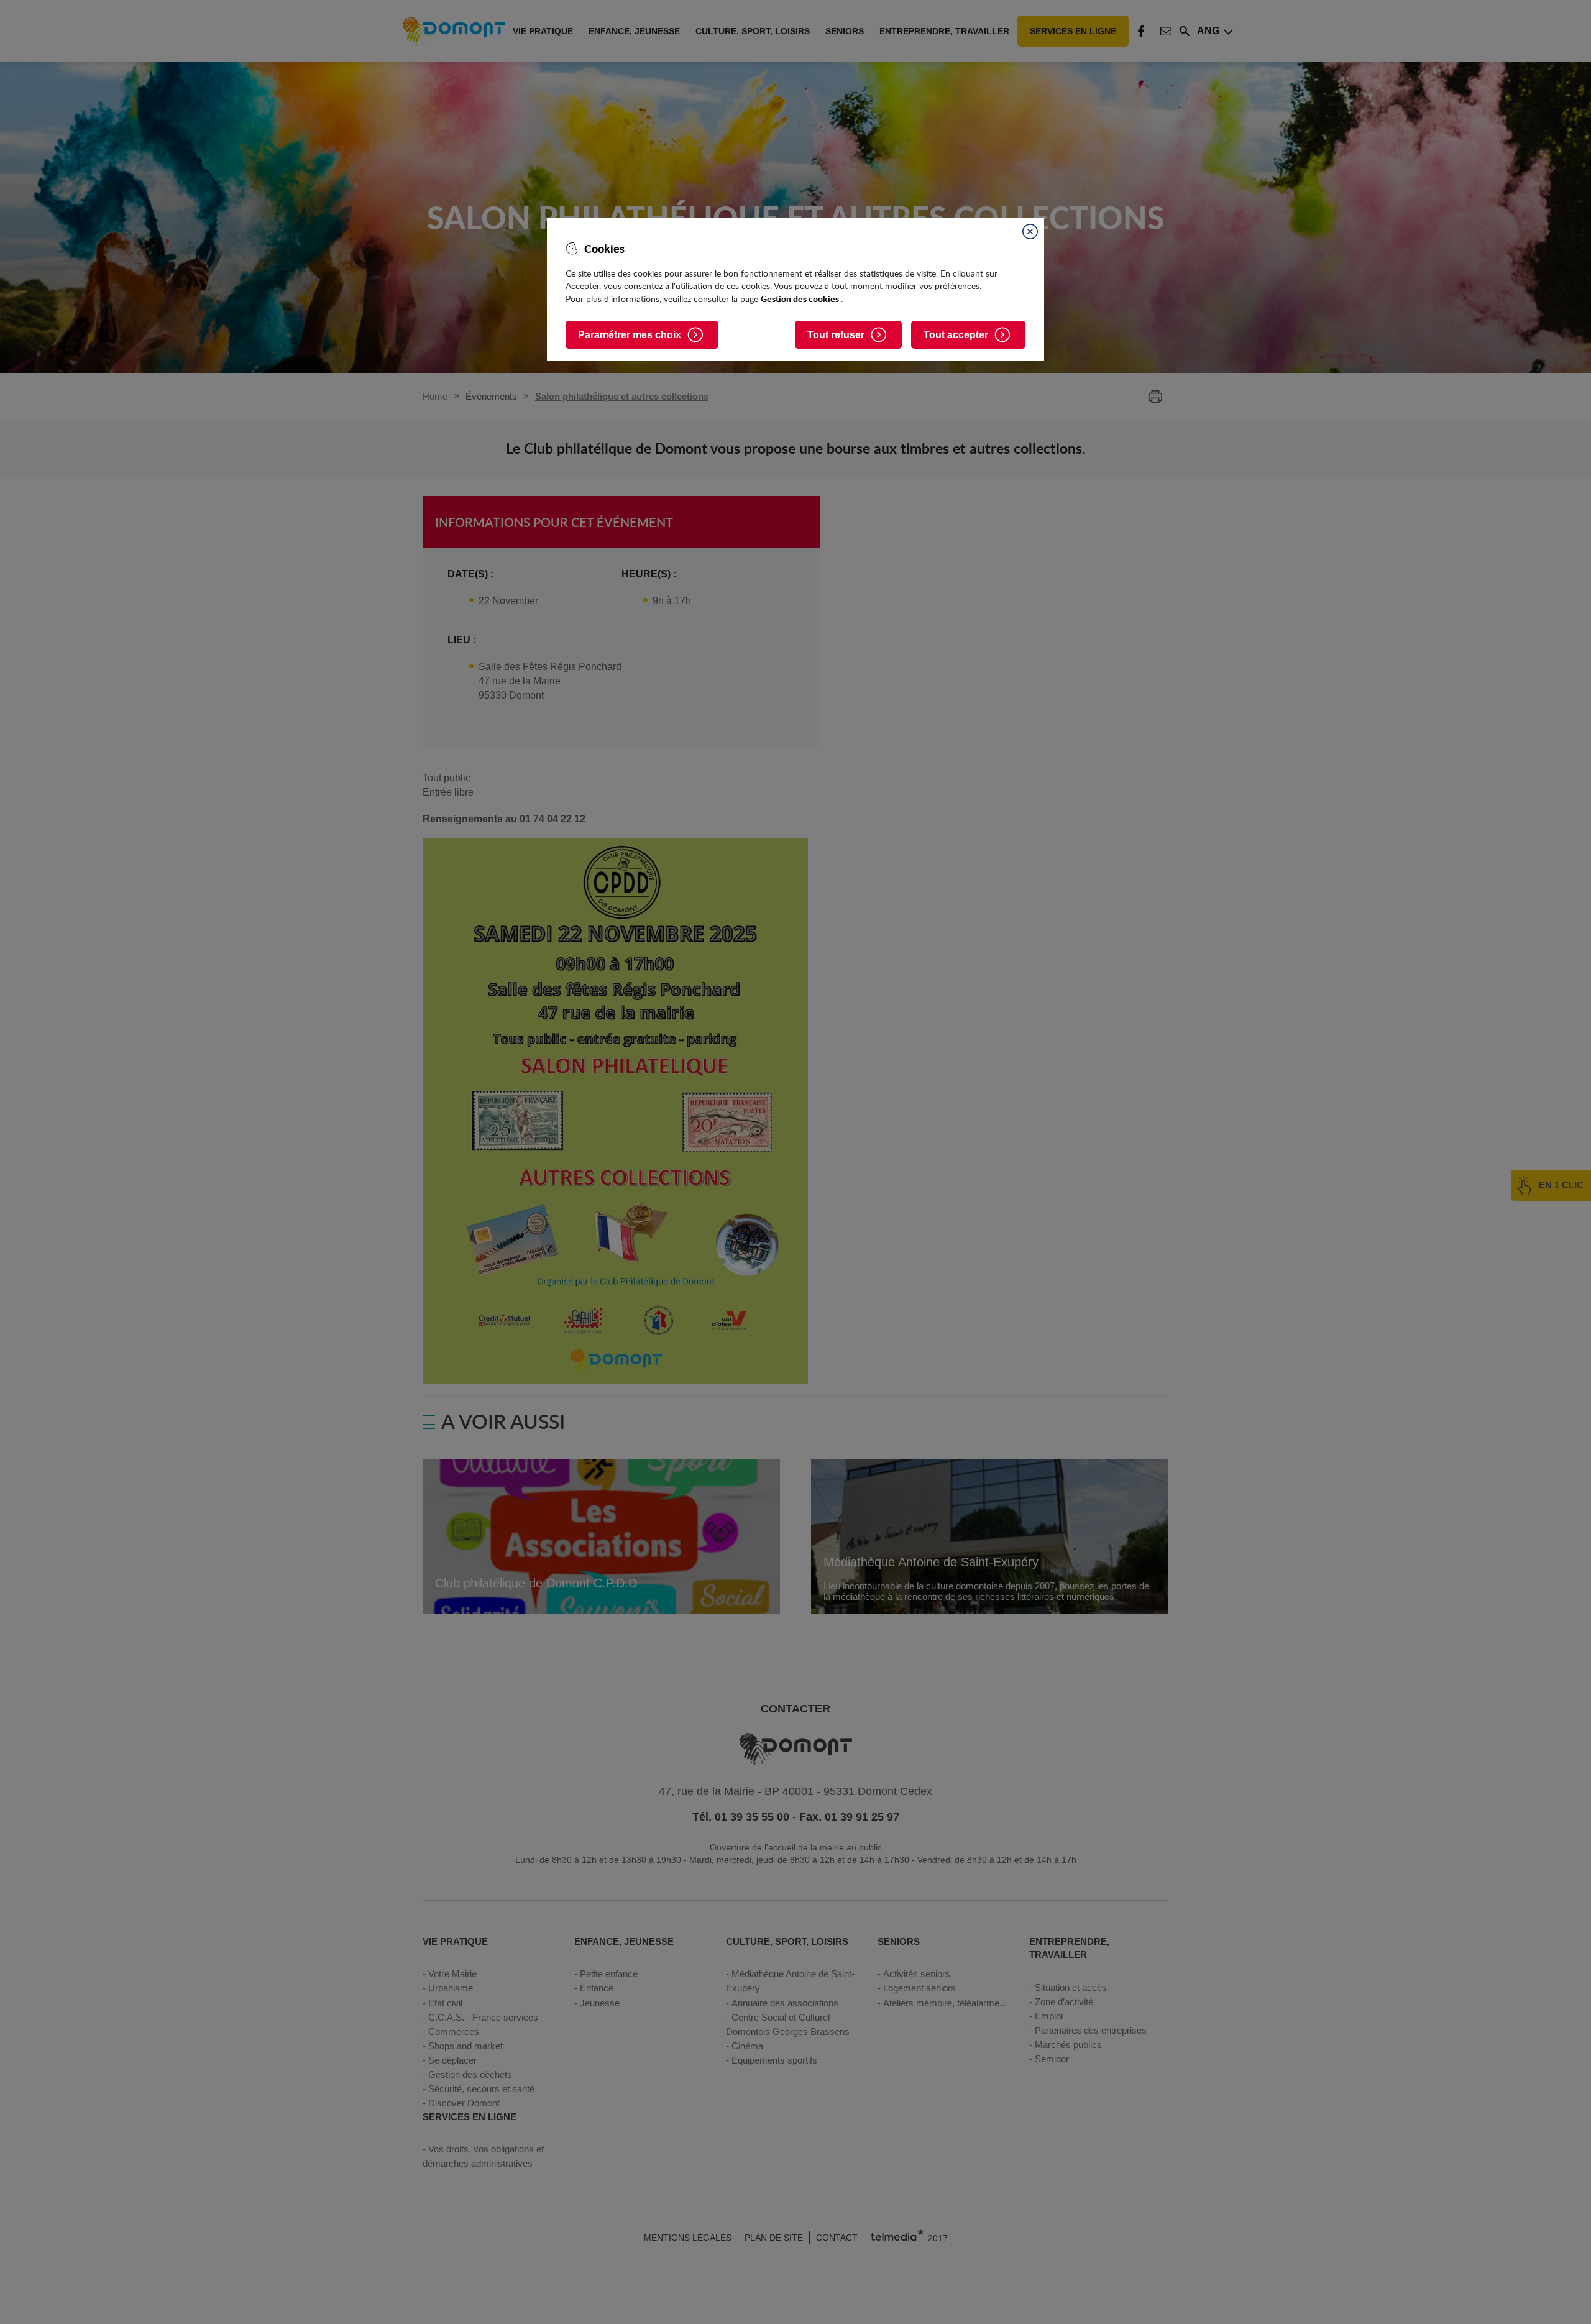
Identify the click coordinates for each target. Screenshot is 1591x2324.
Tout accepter (956, 335)
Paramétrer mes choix (630, 335)
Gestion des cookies (801, 298)
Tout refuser (836, 335)
